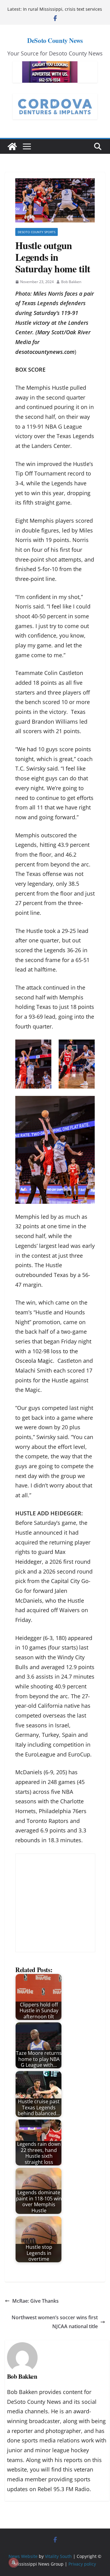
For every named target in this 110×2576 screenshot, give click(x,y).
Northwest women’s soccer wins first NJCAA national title (55, 2322)
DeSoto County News (55, 40)
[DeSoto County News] (12, 146)
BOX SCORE (30, 369)
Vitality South (58, 2556)
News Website (23, 2556)
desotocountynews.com (45, 352)
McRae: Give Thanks (35, 2301)
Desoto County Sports (37, 232)
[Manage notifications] (13, 2563)
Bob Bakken (71, 282)
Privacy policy (82, 2564)
